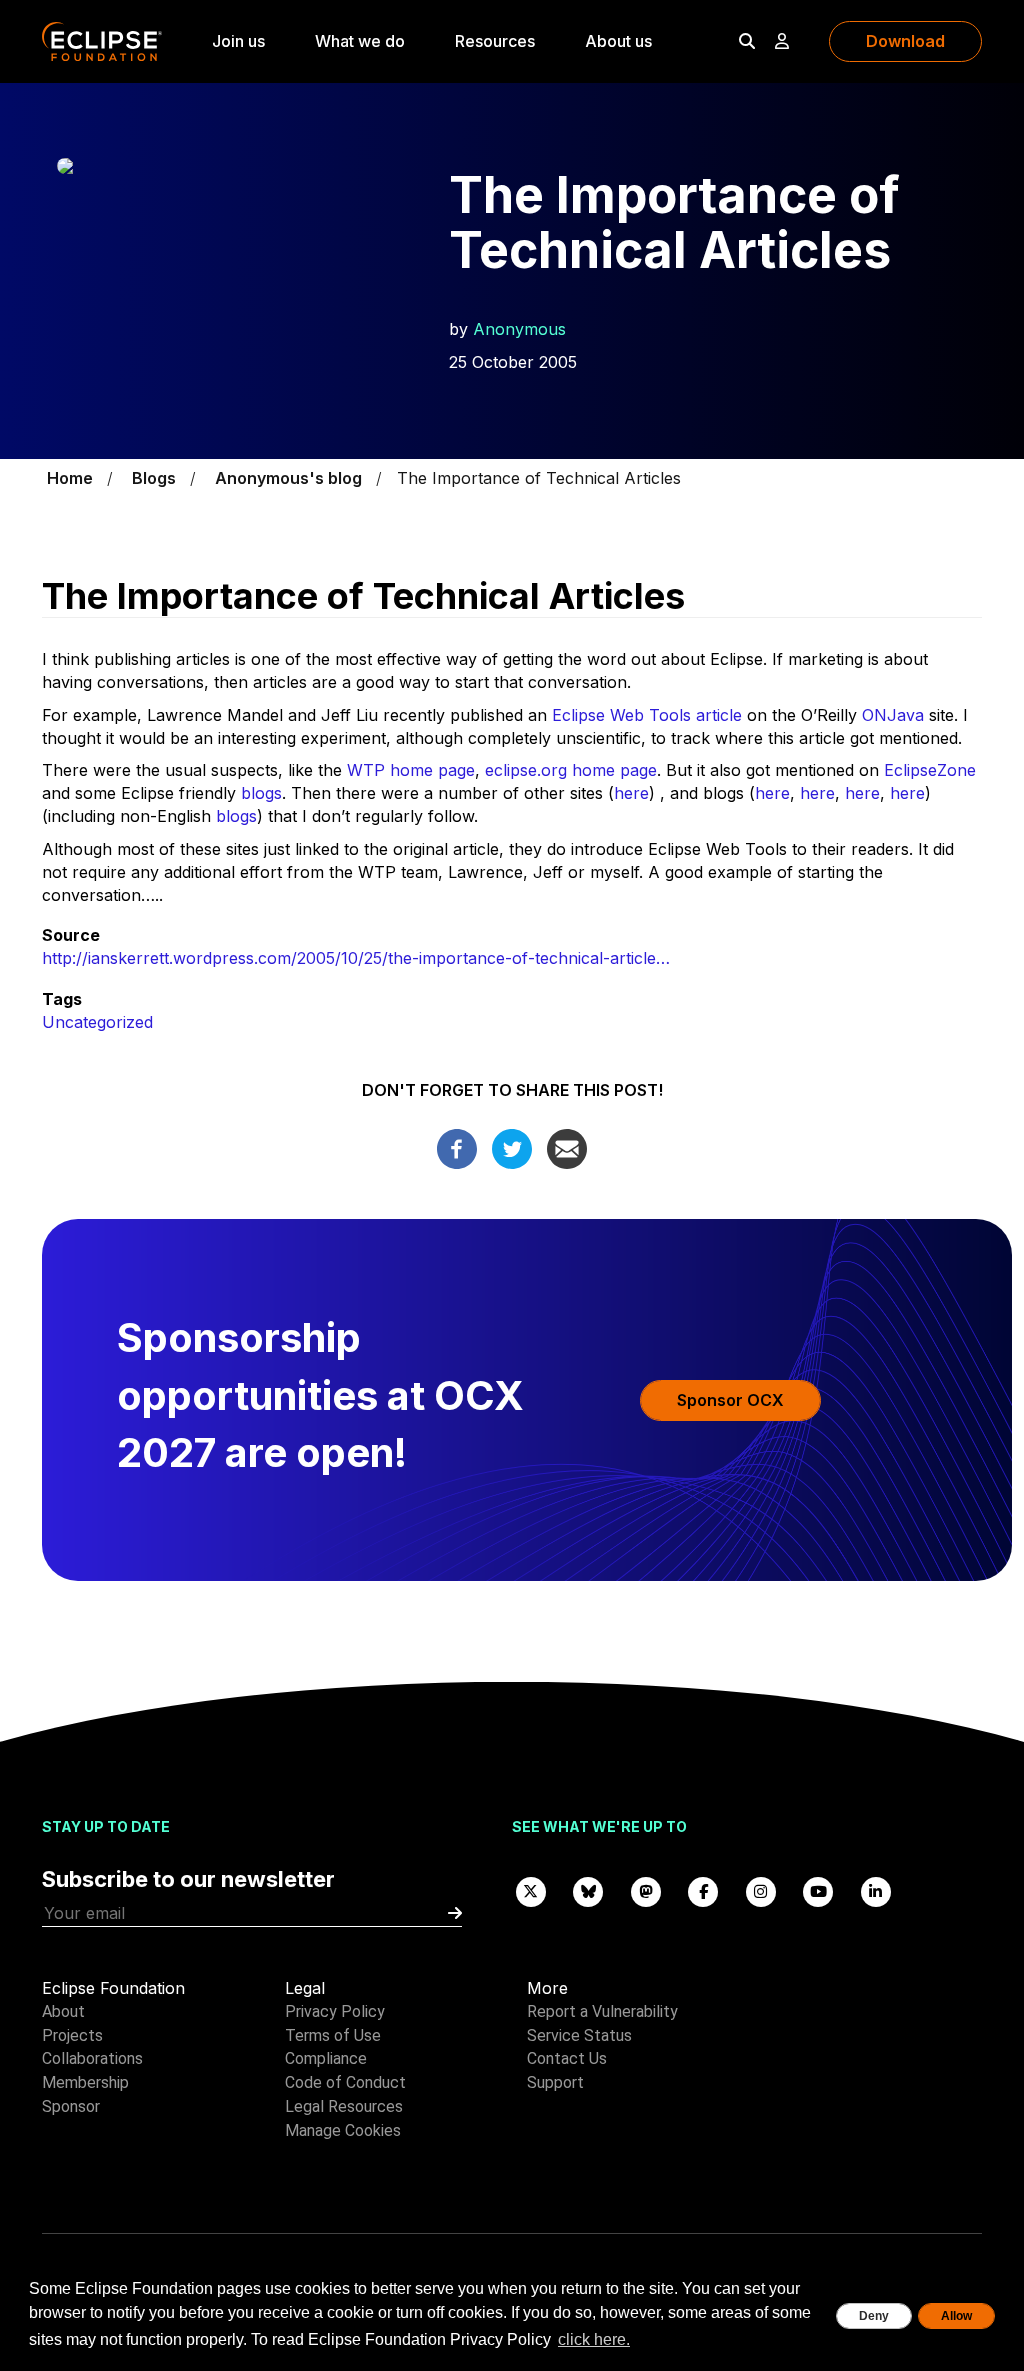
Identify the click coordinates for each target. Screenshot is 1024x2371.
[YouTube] (819, 1890)
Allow (956, 2316)
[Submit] (455, 1913)
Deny (874, 2316)
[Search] (747, 41)
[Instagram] (761, 1890)
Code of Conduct (345, 2082)
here (631, 793)
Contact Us (567, 2058)
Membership (85, 2082)
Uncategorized (97, 1022)
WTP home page (411, 770)
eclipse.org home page (571, 770)
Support (555, 2082)
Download (905, 41)
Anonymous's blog (288, 478)
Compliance (326, 2058)
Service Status (579, 2035)
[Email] (567, 1148)
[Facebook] (457, 1148)
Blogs (154, 478)
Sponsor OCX (730, 1400)
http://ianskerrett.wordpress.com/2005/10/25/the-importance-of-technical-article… (356, 958)
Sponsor (71, 2106)
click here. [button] (594, 2339)
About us (618, 41)
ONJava (893, 715)
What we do (360, 41)
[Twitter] (512, 1148)
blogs (261, 793)
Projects (72, 2035)
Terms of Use (333, 2035)
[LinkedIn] (876, 1890)
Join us (238, 41)
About (63, 2011)
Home (70, 478)
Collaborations (92, 2058)
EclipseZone (930, 770)
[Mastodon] (646, 1890)
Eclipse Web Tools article (647, 715)
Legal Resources (344, 2106)
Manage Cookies (343, 2130)
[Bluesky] (589, 1890)
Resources (495, 41)
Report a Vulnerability (602, 2011)
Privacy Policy (335, 2011)
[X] (531, 1890)
